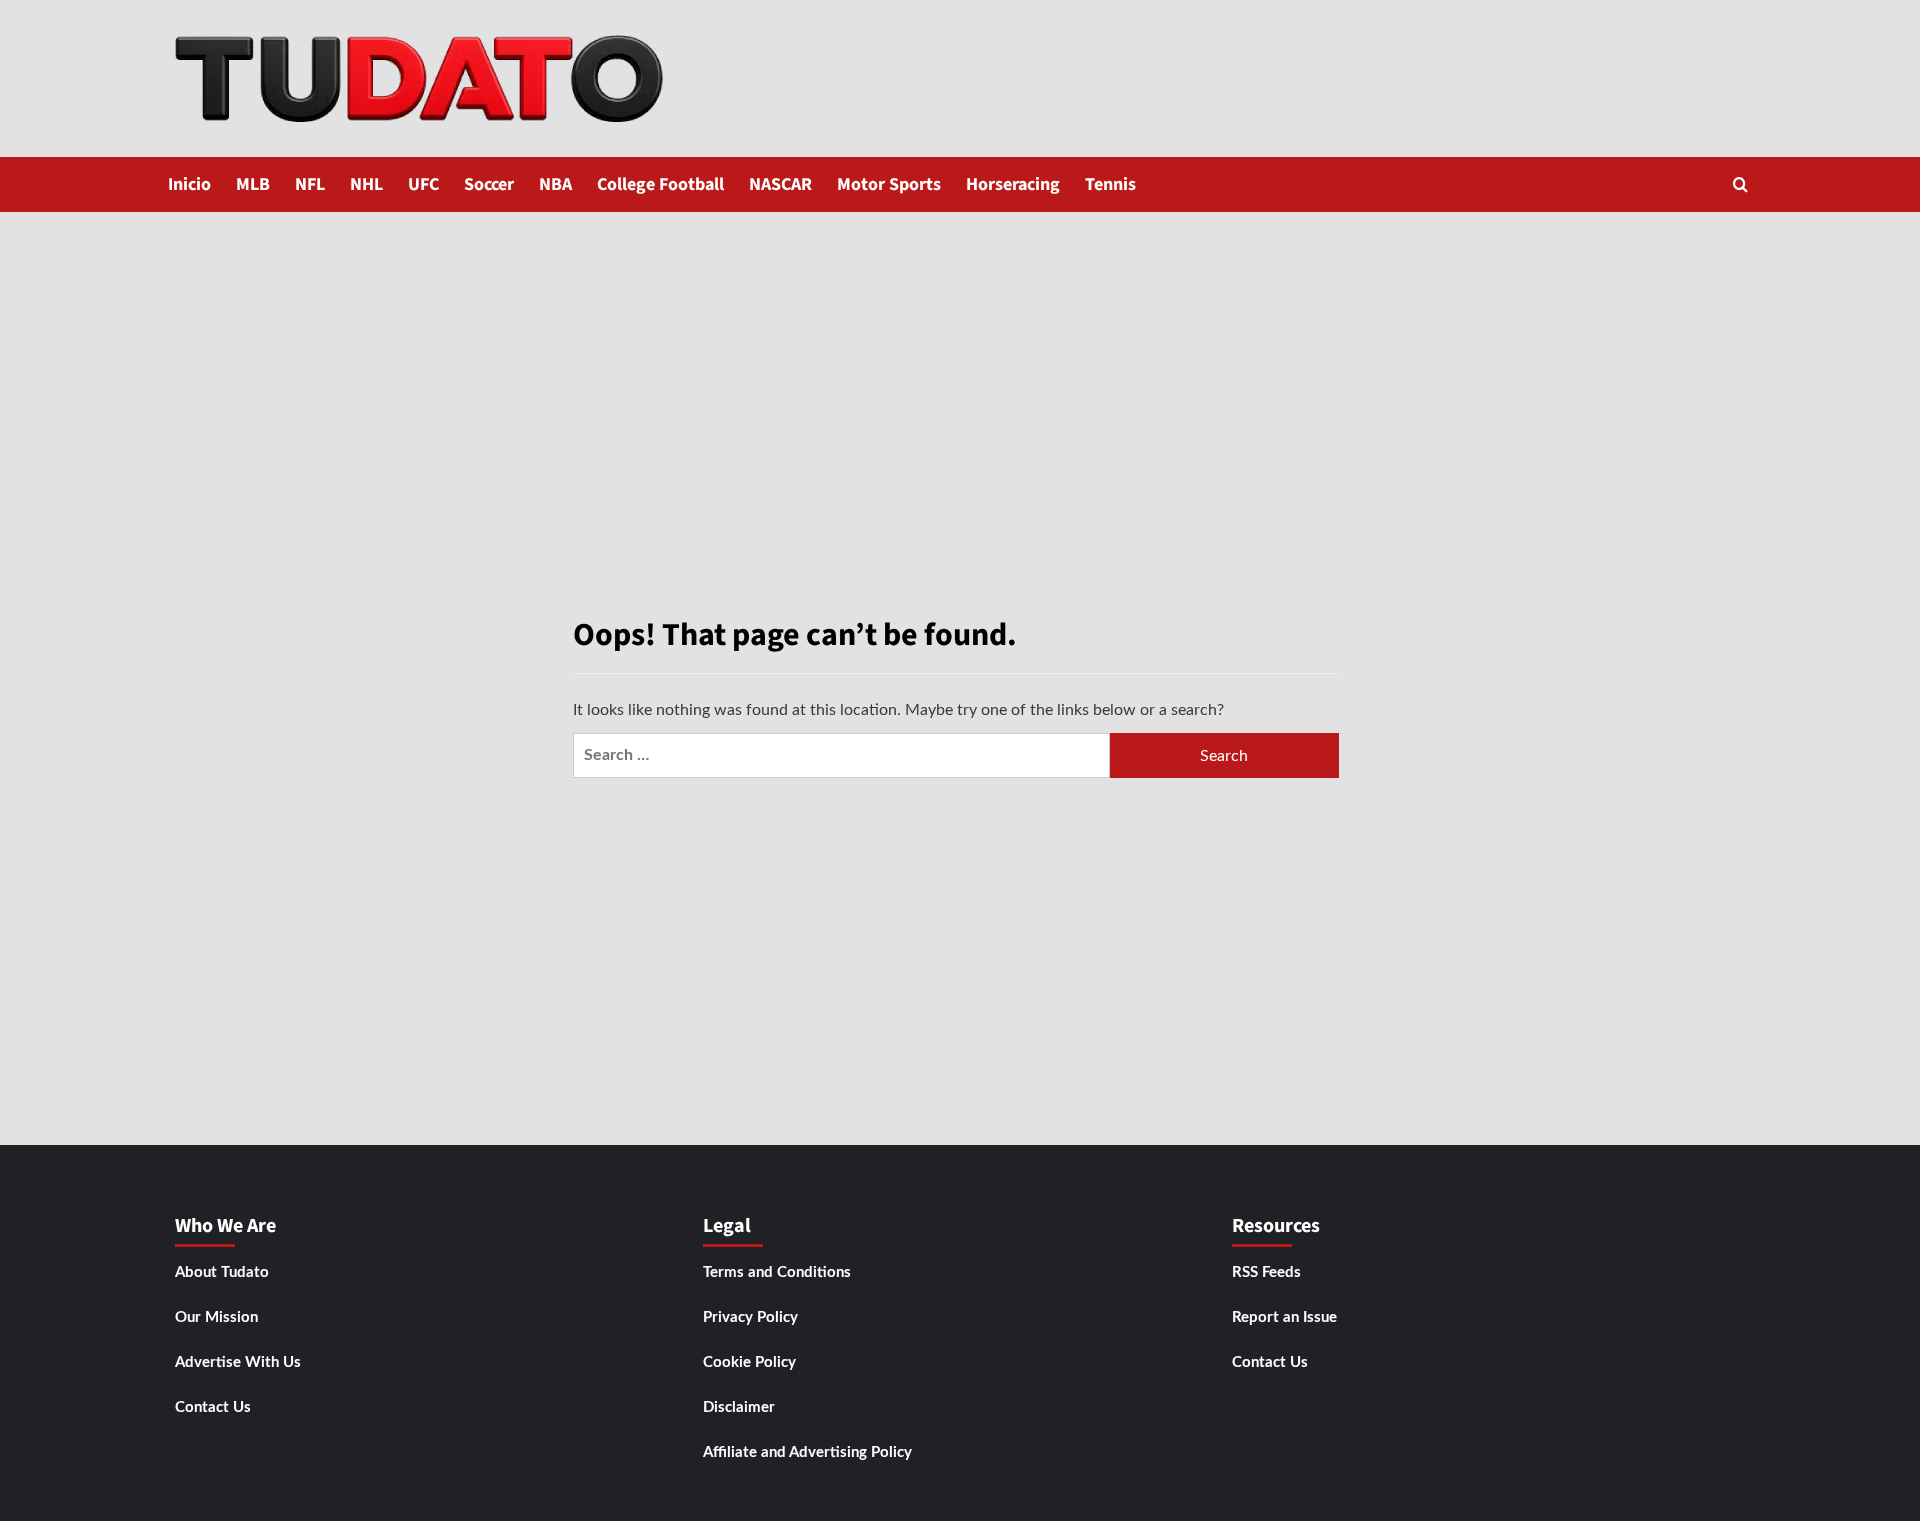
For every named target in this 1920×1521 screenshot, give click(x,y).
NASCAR (780, 184)
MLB (253, 184)
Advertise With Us (238, 1362)
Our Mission (216, 1317)
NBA (555, 184)
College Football (660, 184)
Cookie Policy (749, 1362)
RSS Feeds (1266, 1272)
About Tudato (222, 1272)
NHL (366, 184)
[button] (1740, 184)
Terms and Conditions (777, 1272)
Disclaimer (739, 1407)
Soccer (489, 184)
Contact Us (213, 1407)
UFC (423, 184)
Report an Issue (1284, 1317)
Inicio (189, 184)
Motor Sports (889, 184)
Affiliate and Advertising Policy (807, 1452)
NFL (310, 184)
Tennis (1110, 184)
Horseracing (1013, 184)
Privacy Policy (750, 1317)
